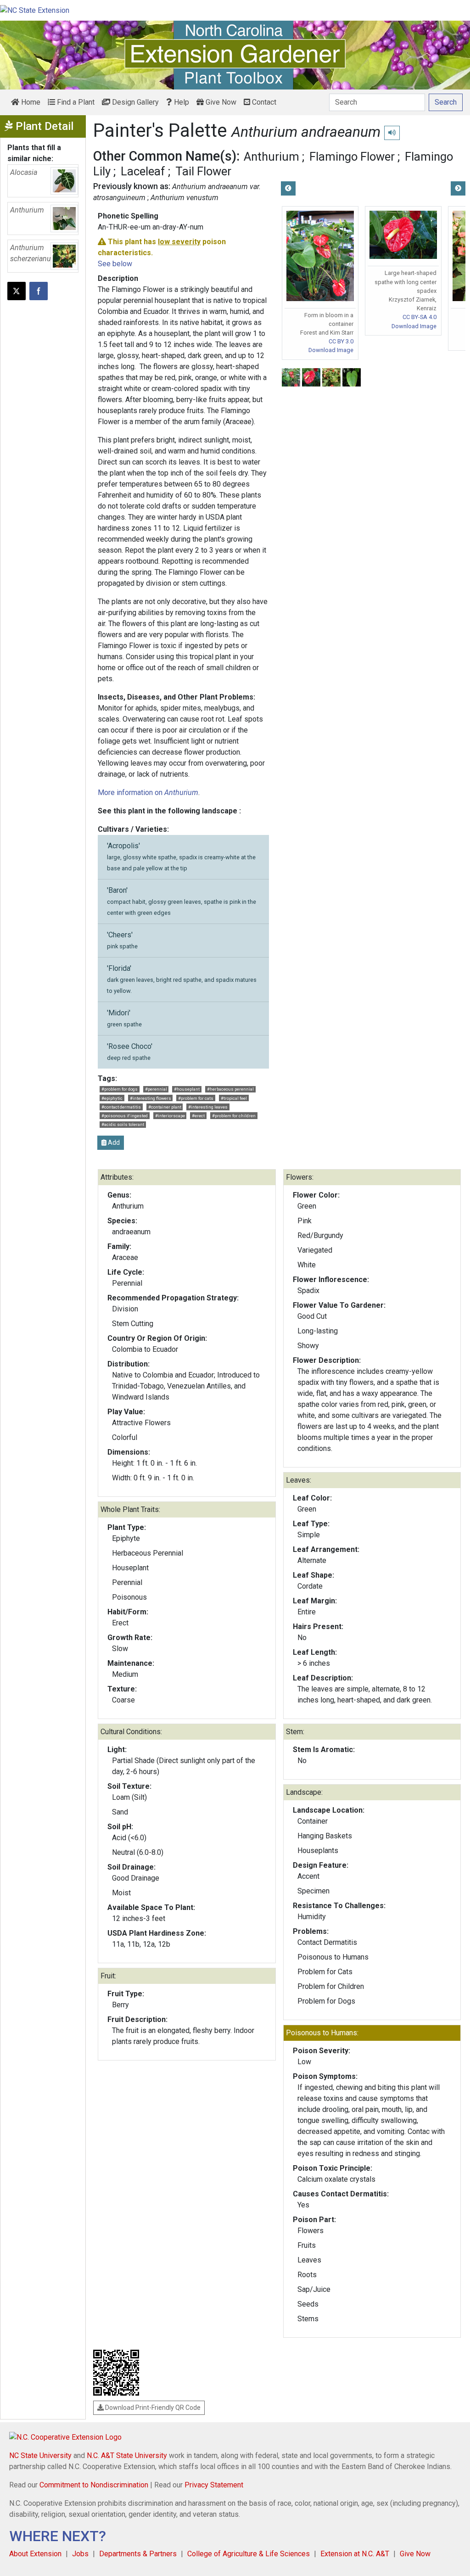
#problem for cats (196, 1098)
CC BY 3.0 (341, 341)
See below (115, 264)
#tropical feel (234, 1098)
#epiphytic (112, 1098)
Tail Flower (203, 171)
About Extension (35, 2554)
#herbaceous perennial (230, 1089)
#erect (198, 1116)
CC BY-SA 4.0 (420, 317)
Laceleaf (143, 171)
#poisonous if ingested (125, 1116)
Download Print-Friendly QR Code (152, 2408)
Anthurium (271, 157)
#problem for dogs (120, 1089)
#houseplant (187, 1089)
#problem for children (234, 1116)
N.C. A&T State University (127, 2456)
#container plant (165, 1107)
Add (113, 1142)
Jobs (80, 2554)
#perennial (156, 1089)
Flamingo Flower (352, 157)
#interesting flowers (151, 1098)
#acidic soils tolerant (123, 1124)
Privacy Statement (214, 2485)
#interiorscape (170, 1116)
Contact (263, 102)
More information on (148, 792)
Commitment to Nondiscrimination (94, 2485)
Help (181, 102)
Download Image (331, 350)
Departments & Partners (138, 2554)
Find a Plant (75, 102)
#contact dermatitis (121, 1107)
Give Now (220, 102)
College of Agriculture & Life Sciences (249, 2554)
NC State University (40, 2456)
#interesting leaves (208, 1107)
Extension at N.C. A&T (355, 2554)
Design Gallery (134, 102)
